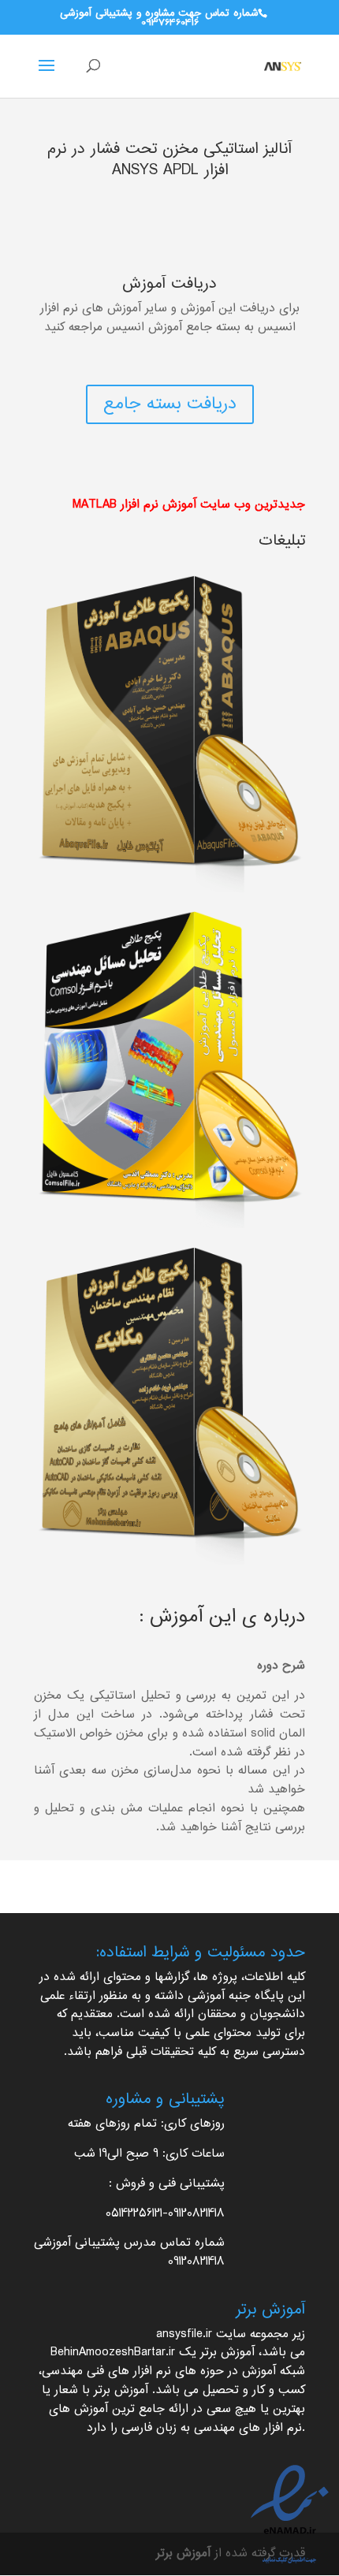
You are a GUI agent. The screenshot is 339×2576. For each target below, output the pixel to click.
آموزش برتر (227, 2353)
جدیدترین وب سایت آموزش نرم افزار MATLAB (189, 505)
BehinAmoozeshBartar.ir (113, 2353)
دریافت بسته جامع (170, 404)
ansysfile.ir (184, 2334)
